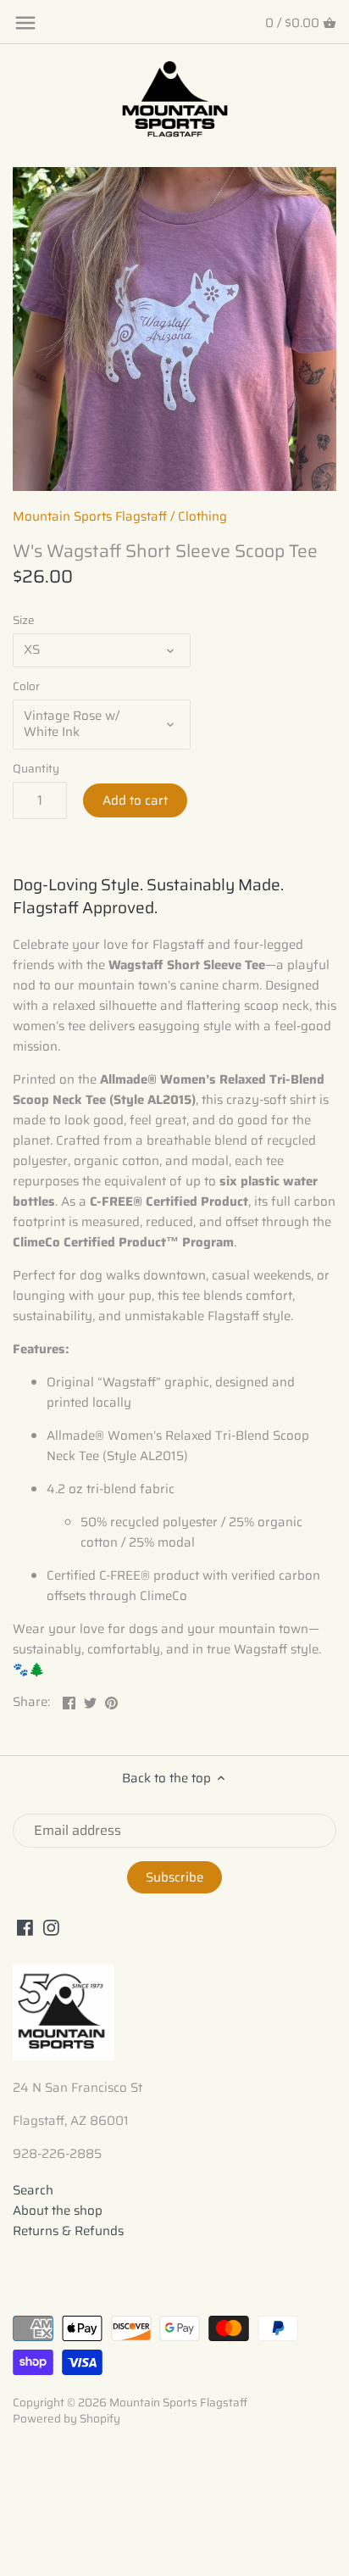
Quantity (36, 769)
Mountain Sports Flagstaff (90, 516)
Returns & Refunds (68, 2231)
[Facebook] (25, 1927)
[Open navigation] (25, 23)
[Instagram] (51, 1927)
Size (24, 621)
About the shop (58, 2211)
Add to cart (135, 800)
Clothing (202, 516)
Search (33, 2190)
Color (26, 687)
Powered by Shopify (66, 2419)
